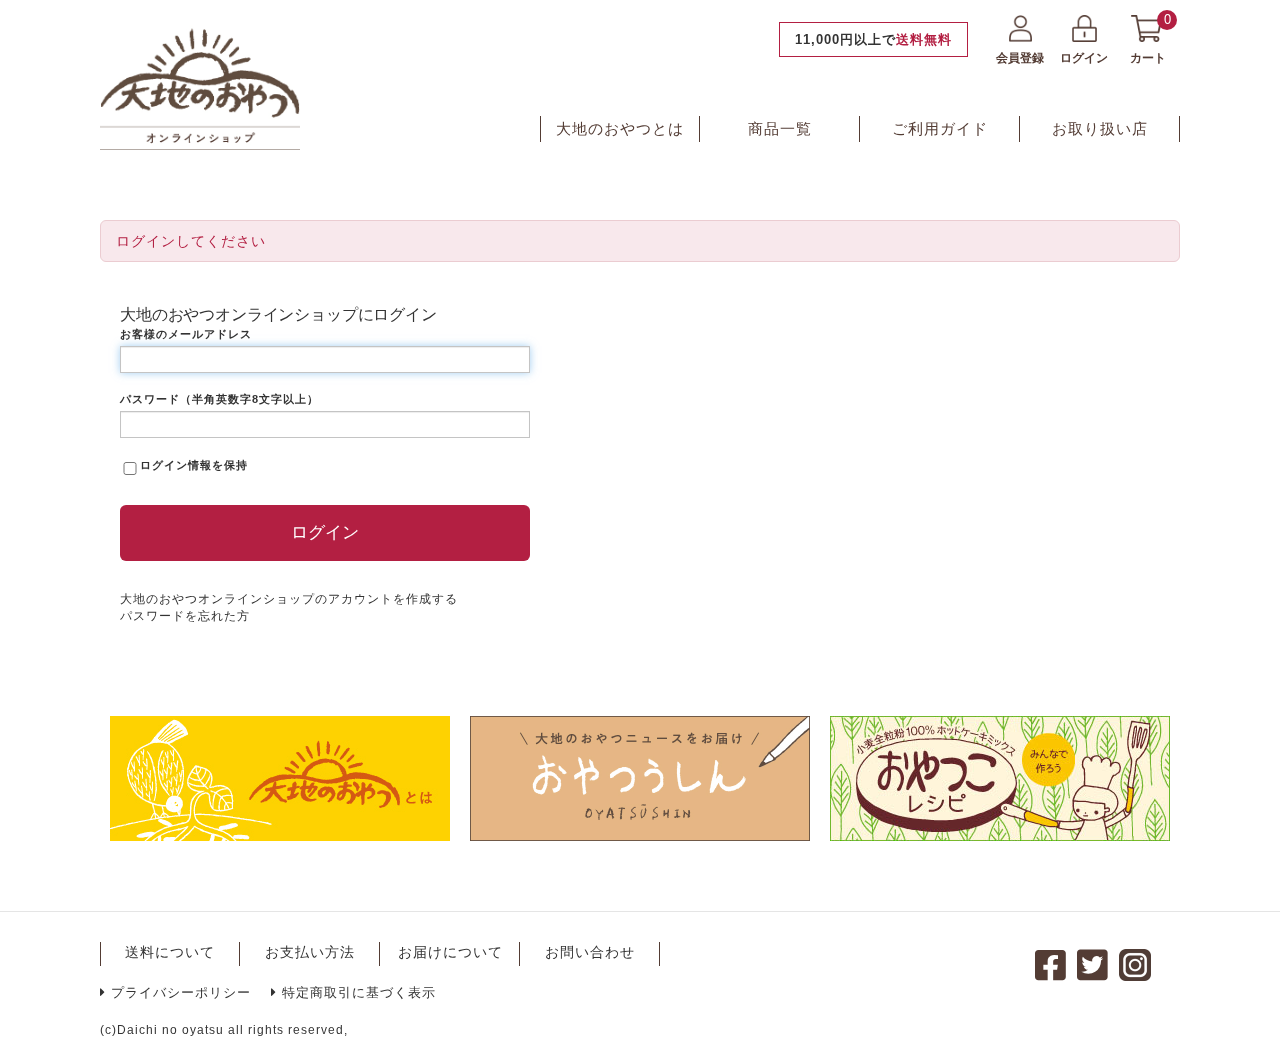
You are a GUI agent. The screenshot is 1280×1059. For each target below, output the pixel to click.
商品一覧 (780, 128)
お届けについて (450, 952)
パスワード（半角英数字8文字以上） (219, 399)
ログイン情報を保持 (194, 465)
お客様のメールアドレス (186, 334)
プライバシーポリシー (181, 992)
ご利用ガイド (940, 128)
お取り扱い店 (1100, 128)
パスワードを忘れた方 (185, 616)
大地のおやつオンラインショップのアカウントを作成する (289, 599)
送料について (170, 952)
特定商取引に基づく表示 (359, 992)
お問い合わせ (590, 952)
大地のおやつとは (620, 128)
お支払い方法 (310, 952)
